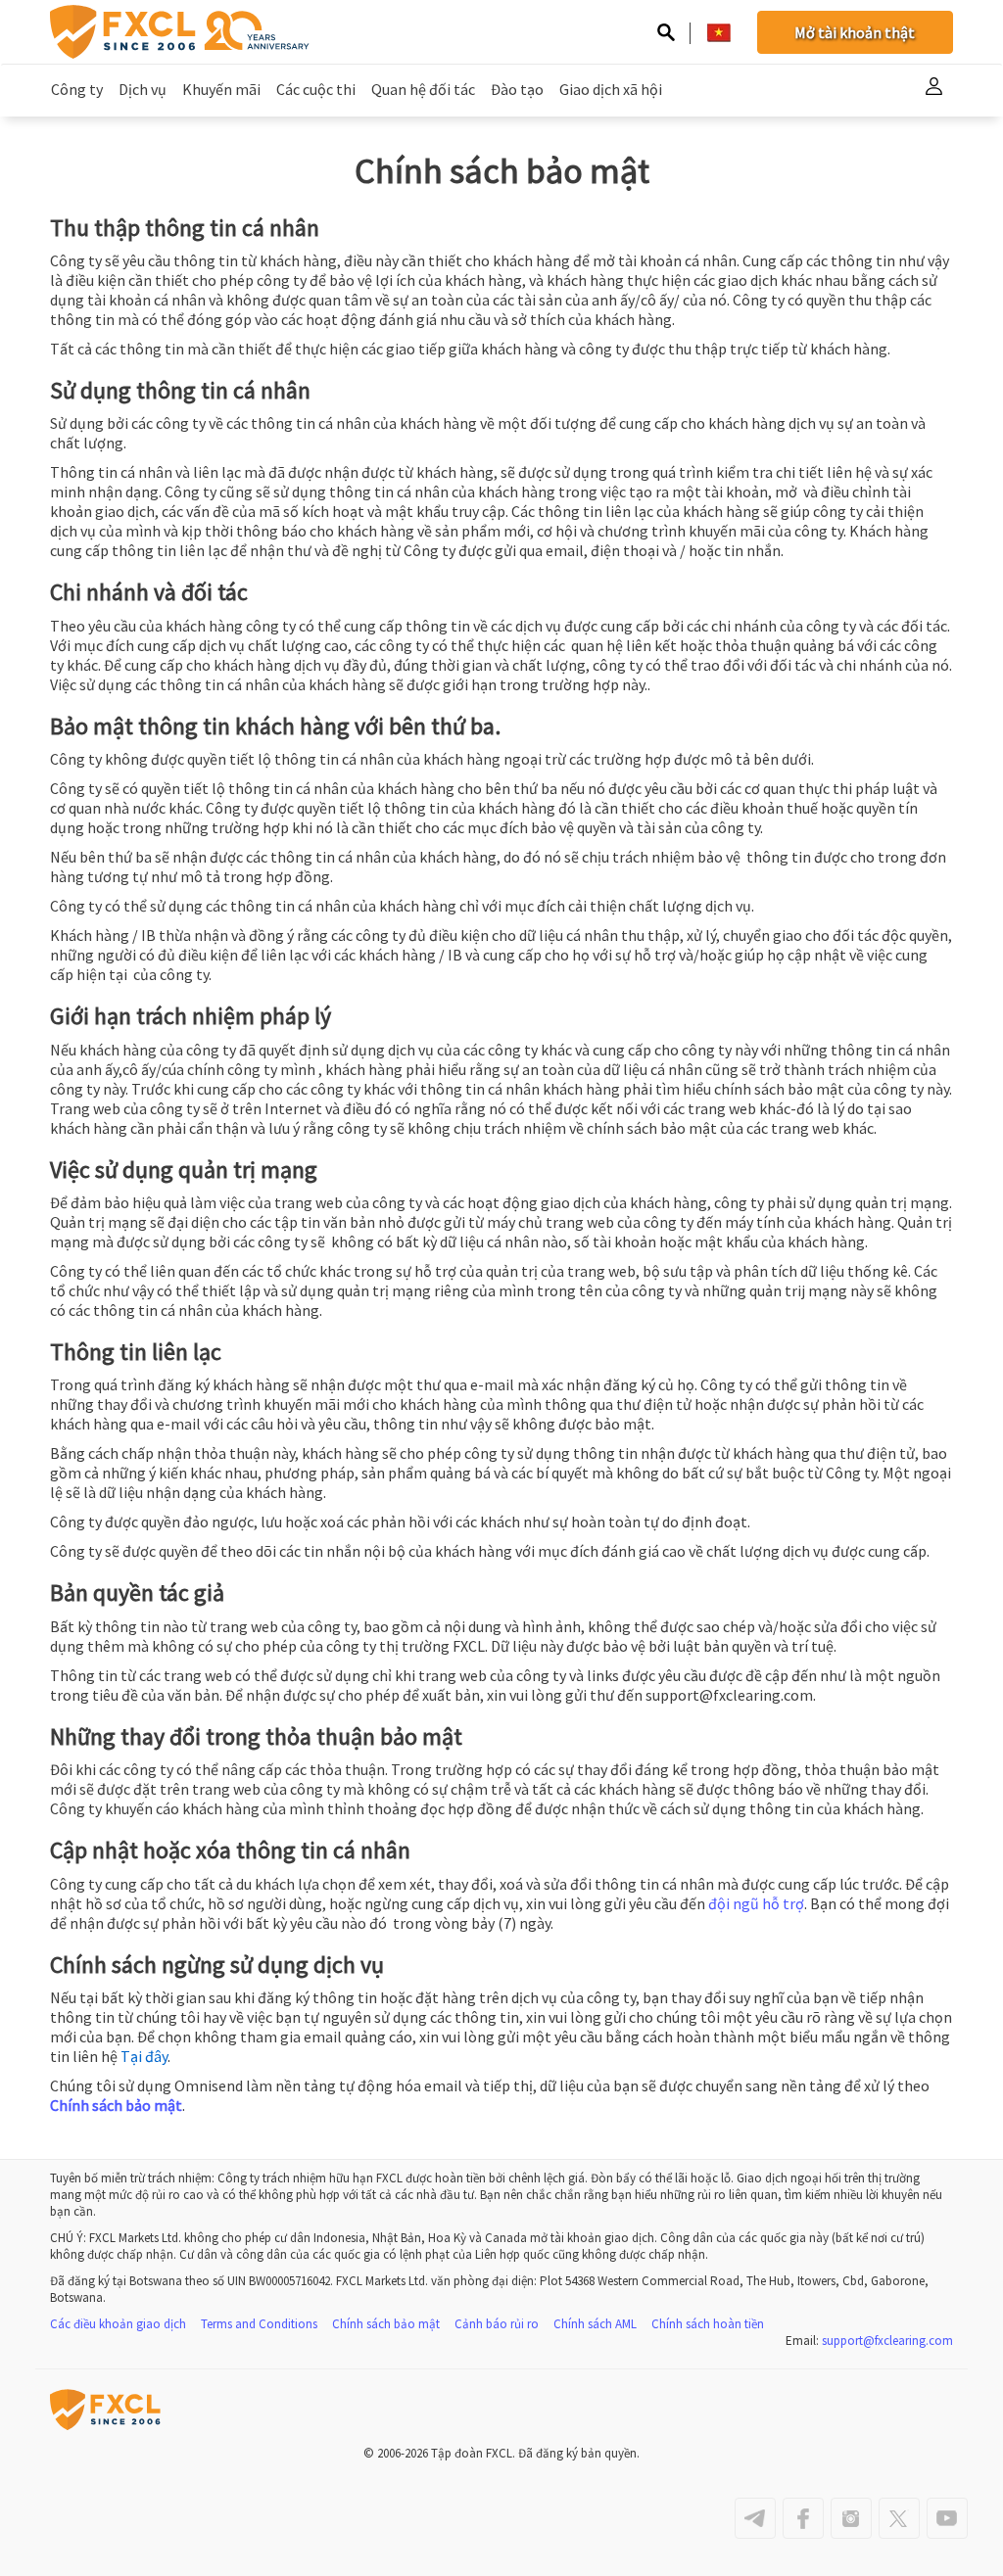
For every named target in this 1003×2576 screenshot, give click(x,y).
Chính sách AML (595, 2324)
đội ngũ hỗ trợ (756, 1903)
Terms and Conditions (259, 2324)
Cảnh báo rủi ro (497, 2324)
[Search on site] (666, 34)
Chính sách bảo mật (116, 2105)
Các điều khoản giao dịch (118, 2324)
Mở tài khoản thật (855, 32)
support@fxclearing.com (887, 2341)
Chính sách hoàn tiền (708, 2324)
